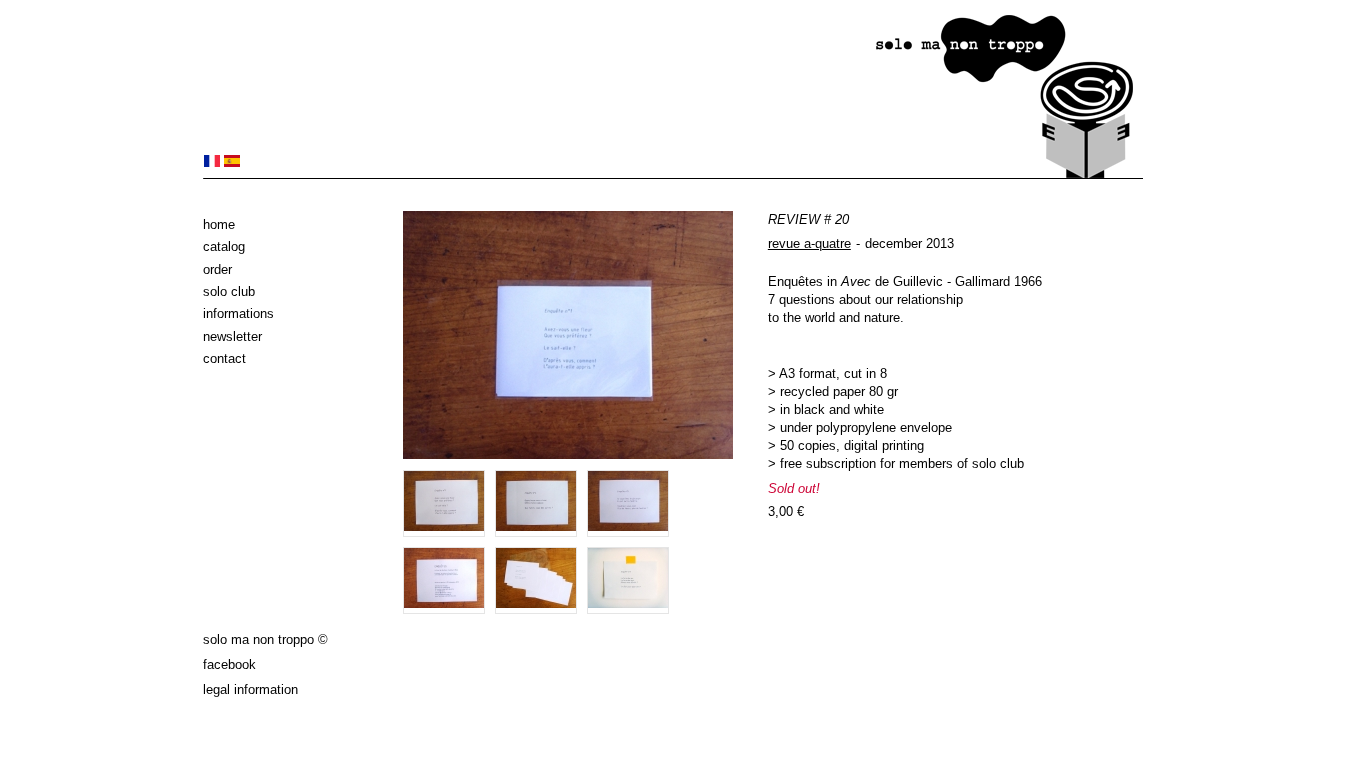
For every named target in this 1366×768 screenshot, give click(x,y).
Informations (238, 313)
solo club (229, 291)
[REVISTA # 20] (232, 162)
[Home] (673, 174)
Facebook (229, 664)
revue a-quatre (809, 243)
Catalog (224, 246)
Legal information (250, 689)
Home (219, 224)
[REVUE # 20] (212, 162)
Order (217, 269)
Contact (224, 358)
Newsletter (232, 336)
